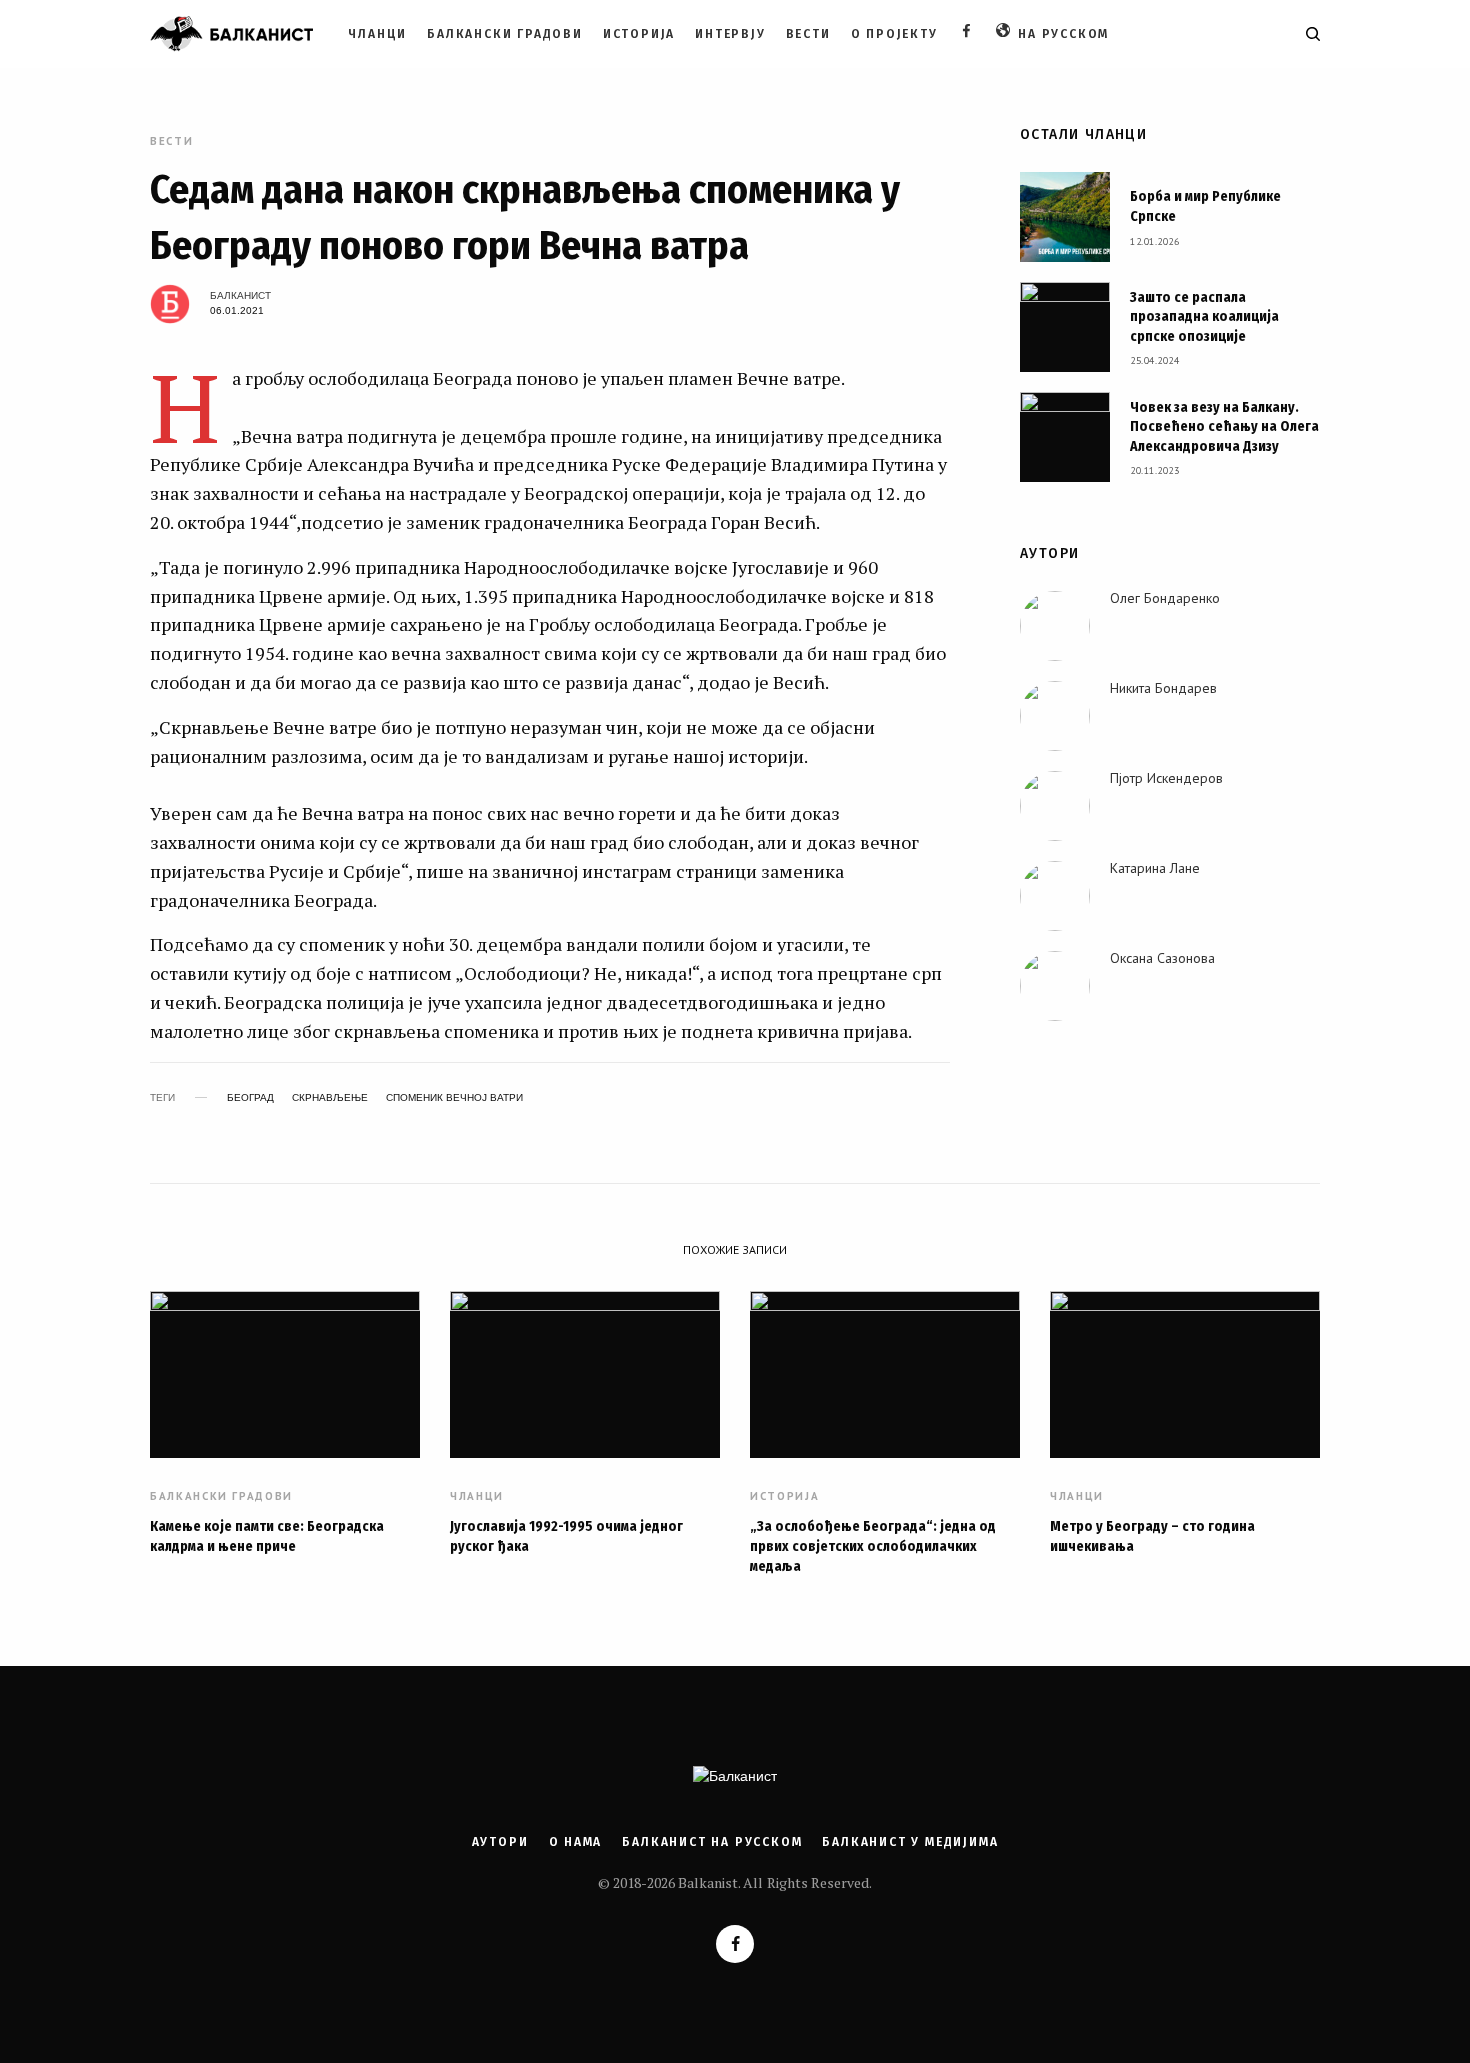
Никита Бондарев (1163, 688)
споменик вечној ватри (454, 1098)
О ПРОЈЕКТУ (894, 34)
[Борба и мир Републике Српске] (1065, 217)
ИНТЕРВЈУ (730, 34)
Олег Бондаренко (1165, 598)
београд (250, 1098)
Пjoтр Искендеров (1166, 778)
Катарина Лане (1155, 868)
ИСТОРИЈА (639, 34)
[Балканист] (231, 34)
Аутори (500, 1842)
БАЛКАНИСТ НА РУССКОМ (712, 1842)
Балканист (240, 295)
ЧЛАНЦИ (377, 34)
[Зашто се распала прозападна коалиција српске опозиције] (1065, 327)
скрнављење (330, 1098)
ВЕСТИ (808, 34)
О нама (576, 1842)
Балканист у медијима (910, 1842)
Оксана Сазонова (1162, 958)
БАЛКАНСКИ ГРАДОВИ (505, 34)
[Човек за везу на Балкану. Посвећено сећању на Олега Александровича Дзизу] (1065, 437)
